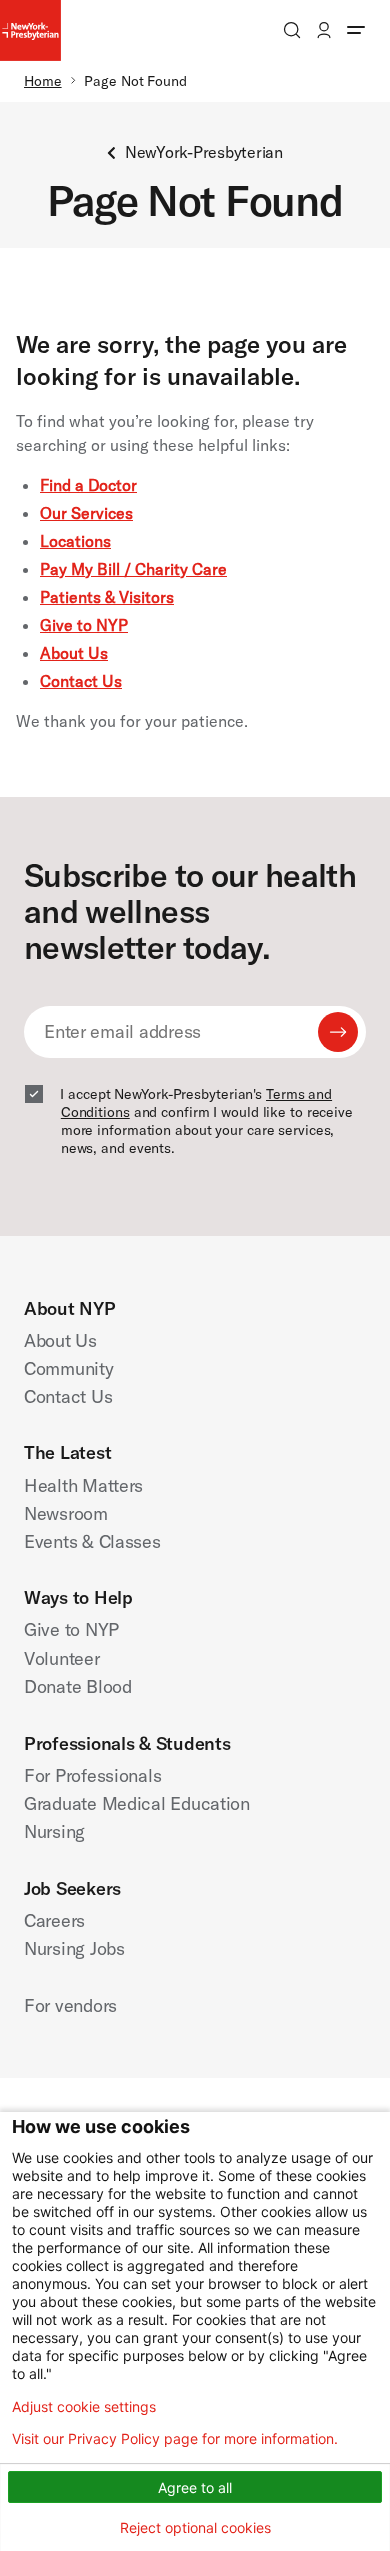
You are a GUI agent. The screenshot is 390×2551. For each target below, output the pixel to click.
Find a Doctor (88, 485)
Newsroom (66, 1513)
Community (69, 1368)
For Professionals (92, 1775)
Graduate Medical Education (137, 1803)
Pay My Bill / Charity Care (133, 569)
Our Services (86, 513)
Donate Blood (78, 1686)
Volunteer (62, 1658)
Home (43, 81)
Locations (75, 541)
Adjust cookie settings (84, 2407)
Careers (54, 1920)
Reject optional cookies (195, 2527)
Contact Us (81, 681)
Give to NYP (84, 625)
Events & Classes (92, 1541)
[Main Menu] (356, 30)
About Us (74, 653)
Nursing (54, 1831)
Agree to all (195, 2487)
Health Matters (83, 1485)
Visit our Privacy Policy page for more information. (175, 2439)
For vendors (70, 2005)
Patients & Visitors (107, 597)
